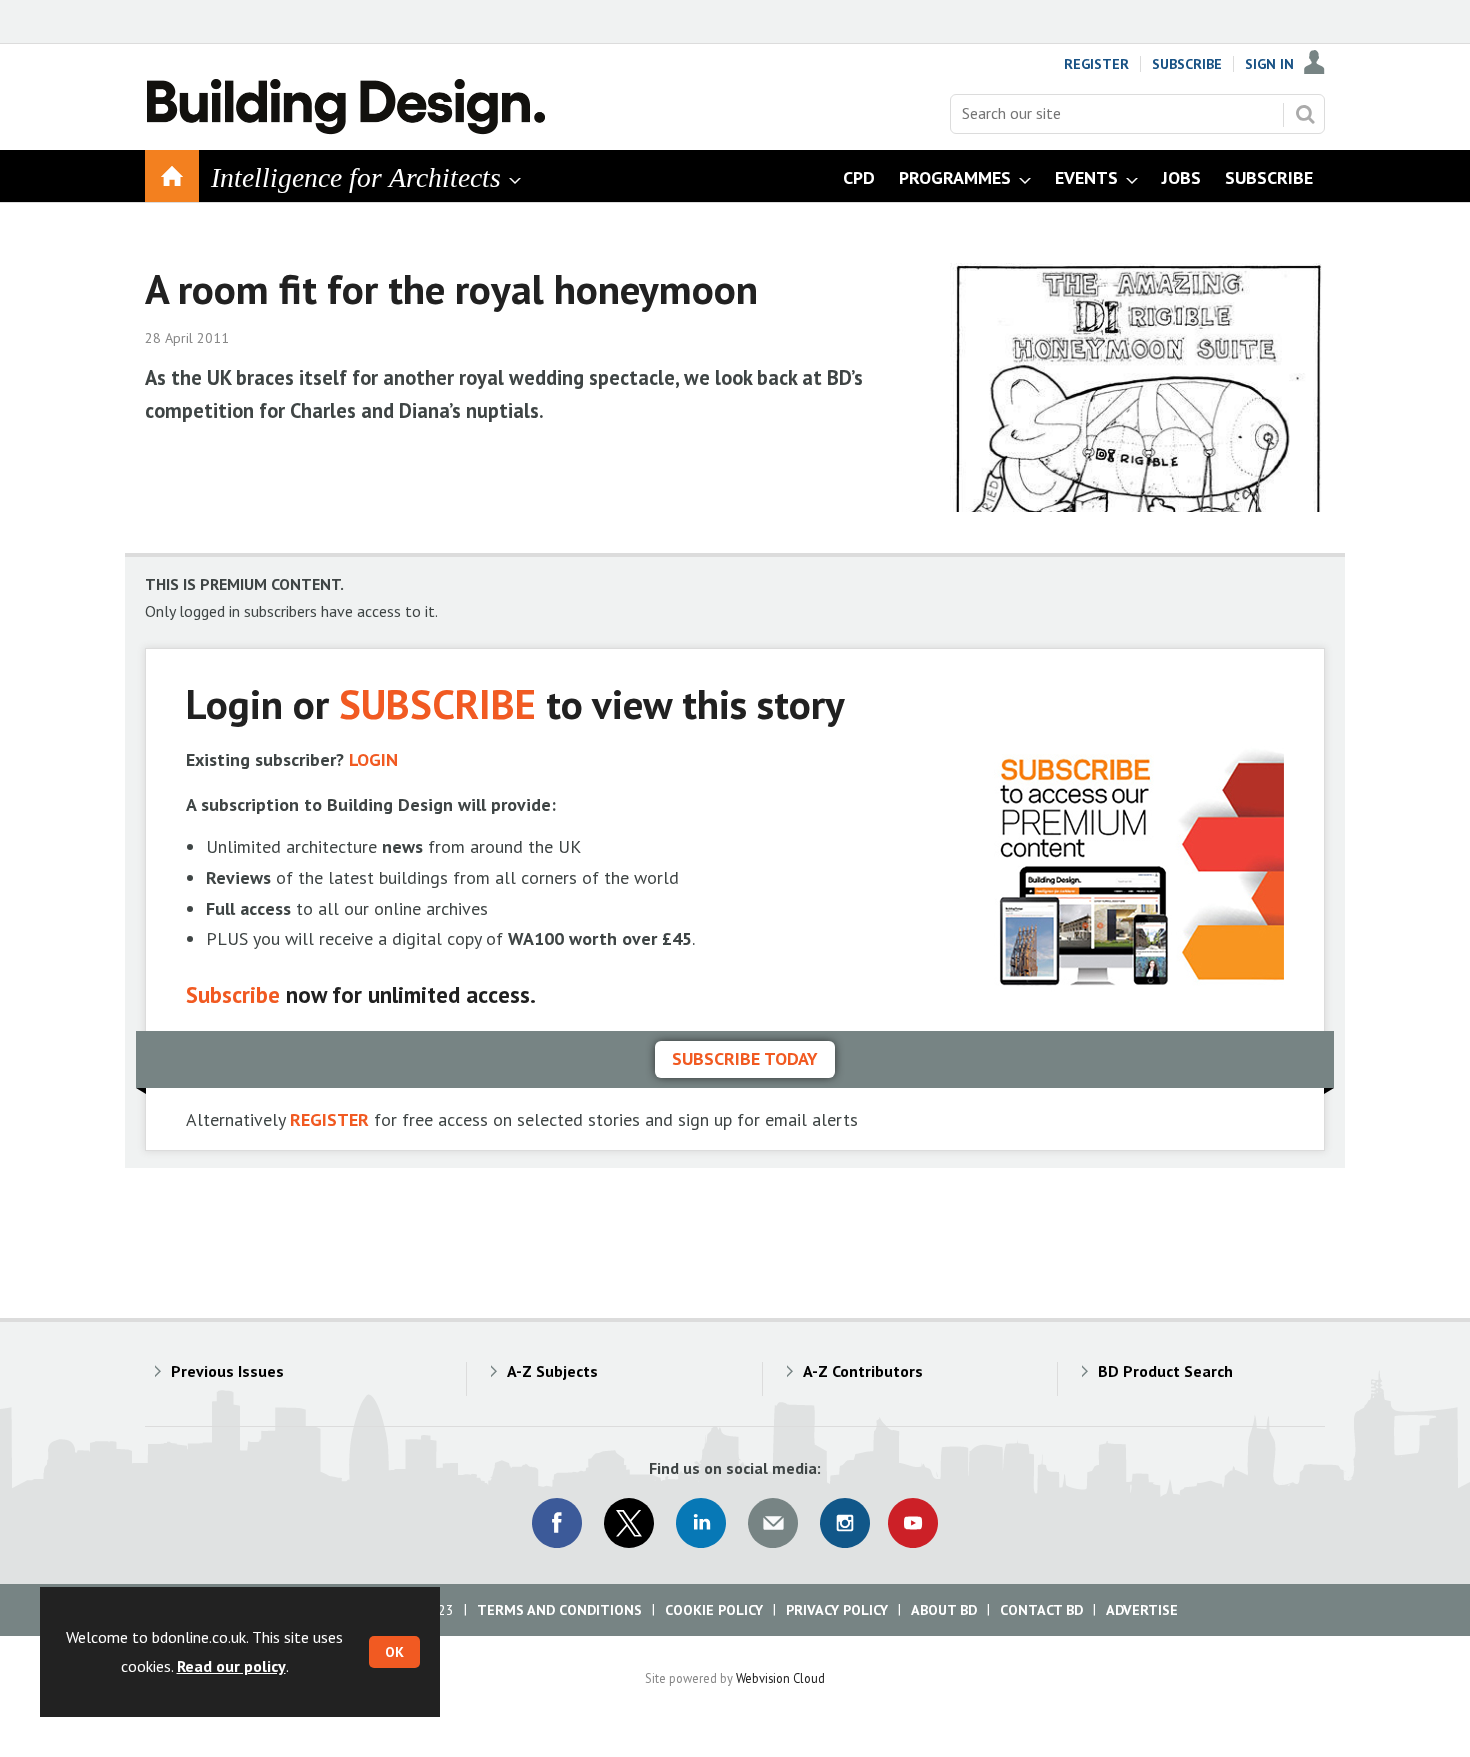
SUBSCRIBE (437, 703)
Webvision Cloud (780, 1678)
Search (1305, 114)
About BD (944, 1610)
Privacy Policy (837, 1610)
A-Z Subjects (552, 1371)
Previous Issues (227, 1371)
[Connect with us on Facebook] (557, 1523)
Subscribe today (745, 1058)
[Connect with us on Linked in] (701, 1523)
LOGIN (373, 759)
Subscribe (1187, 64)
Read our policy (231, 1666)
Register (1096, 64)
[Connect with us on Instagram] (845, 1523)
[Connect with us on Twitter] (629, 1523)
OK (394, 1652)
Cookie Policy (714, 1610)
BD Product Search (1165, 1371)
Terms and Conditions (559, 1610)
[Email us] (773, 1523)
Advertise (1142, 1610)
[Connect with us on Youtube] (913, 1523)
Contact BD (1041, 1610)
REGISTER (329, 1119)
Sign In (1269, 64)
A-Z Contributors (863, 1371)
